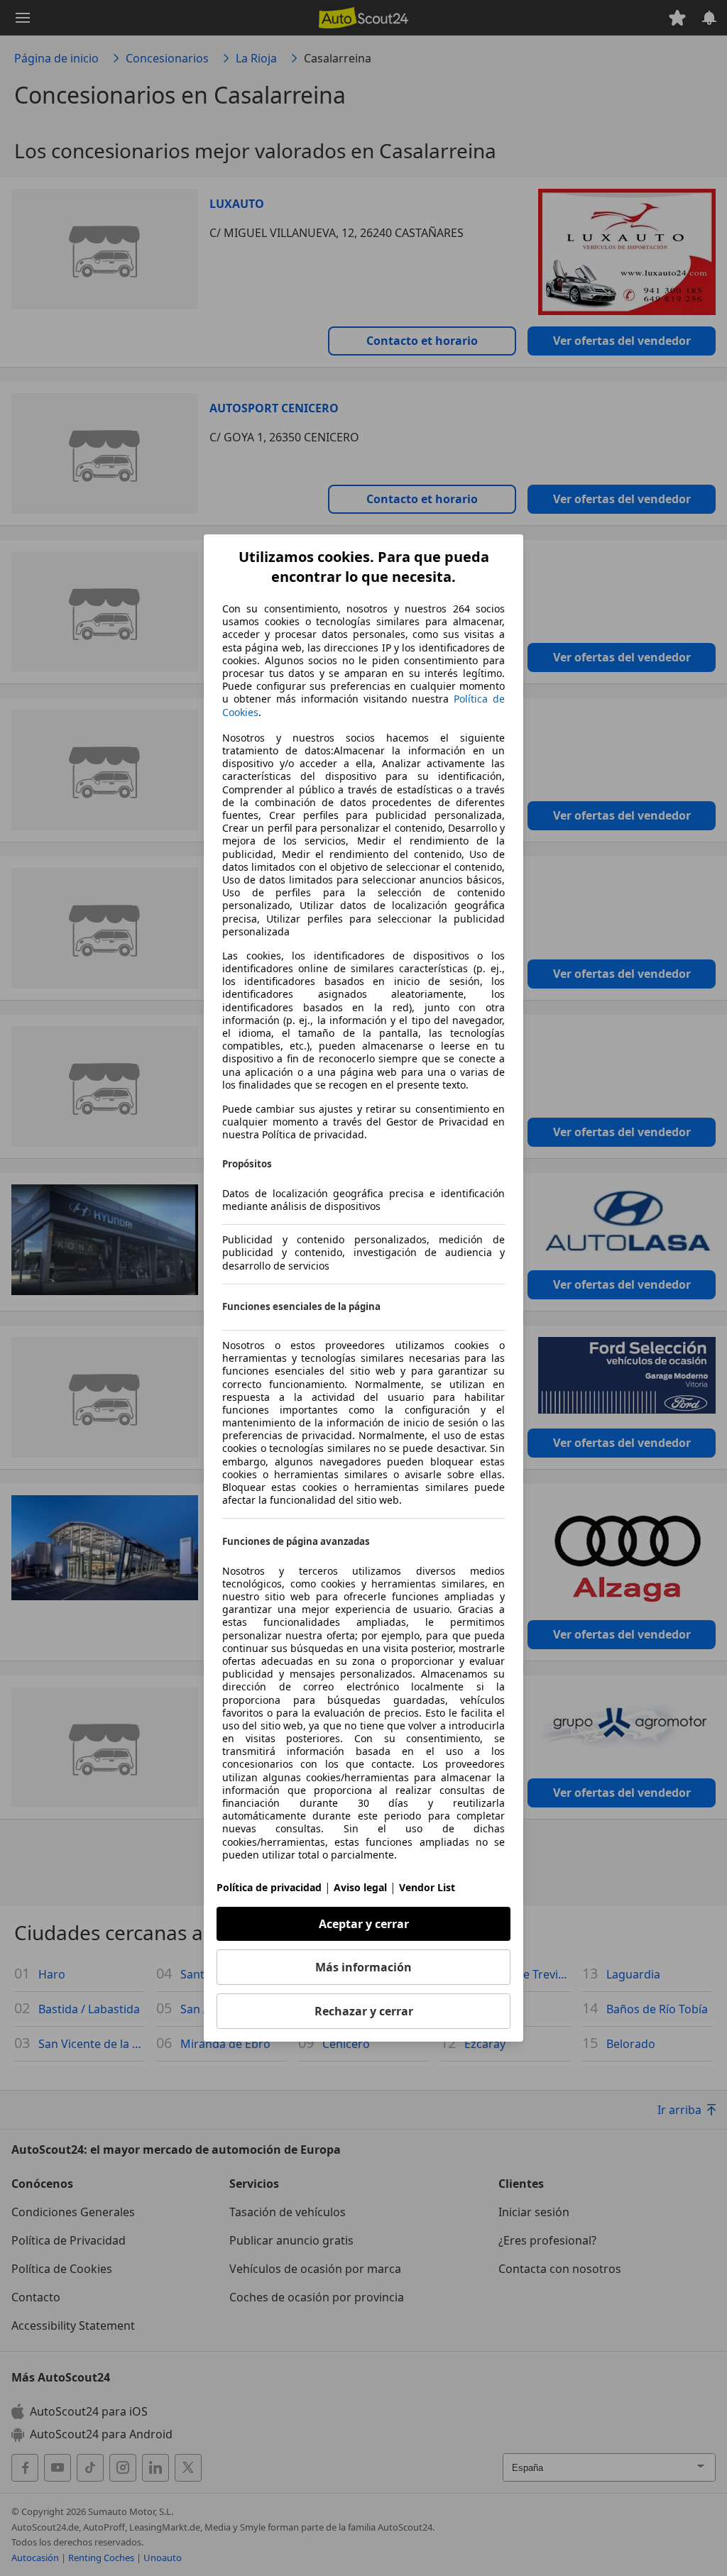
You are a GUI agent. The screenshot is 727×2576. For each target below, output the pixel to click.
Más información (363, 1967)
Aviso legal (360, 1887)
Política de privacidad (269, 1887)
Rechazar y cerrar (364, 2011)
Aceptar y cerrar (364, 1924)
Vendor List (427, 1887)
